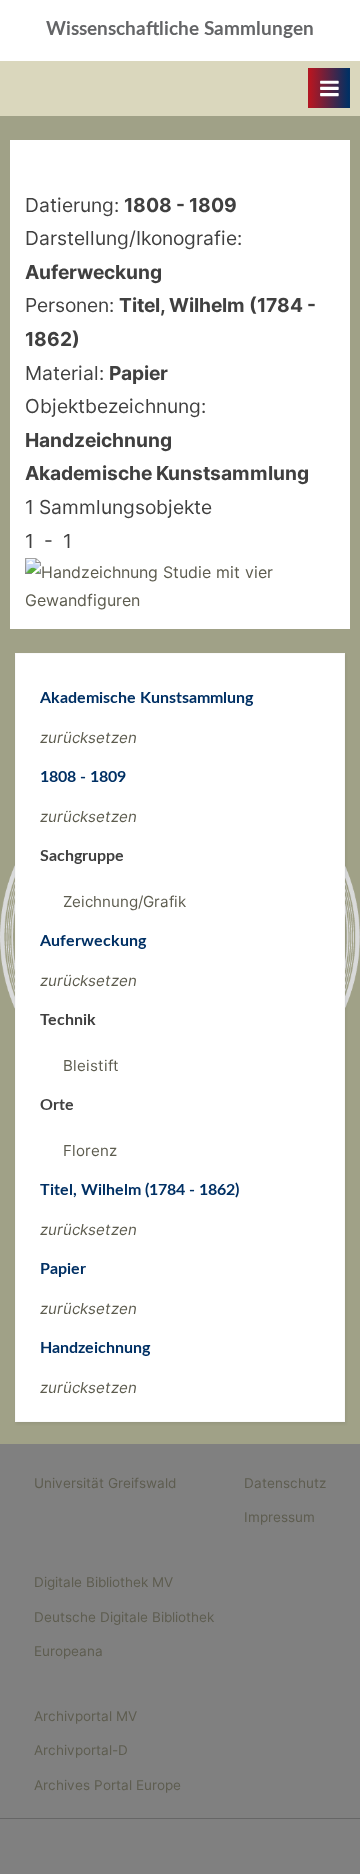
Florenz (90, 1150)
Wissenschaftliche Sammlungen (180, 29)
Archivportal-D (81, 1750)
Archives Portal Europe (107, 1785)
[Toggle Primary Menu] (329, 88)
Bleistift (91, 1065)
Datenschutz (285, 1483)
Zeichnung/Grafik (124, 901)
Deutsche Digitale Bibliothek (124, 1617)
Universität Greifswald (105, 1483)
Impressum (279, 1517)
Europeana (68, 1651)
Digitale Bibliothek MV (103, 1582)
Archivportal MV (85, 1716)
